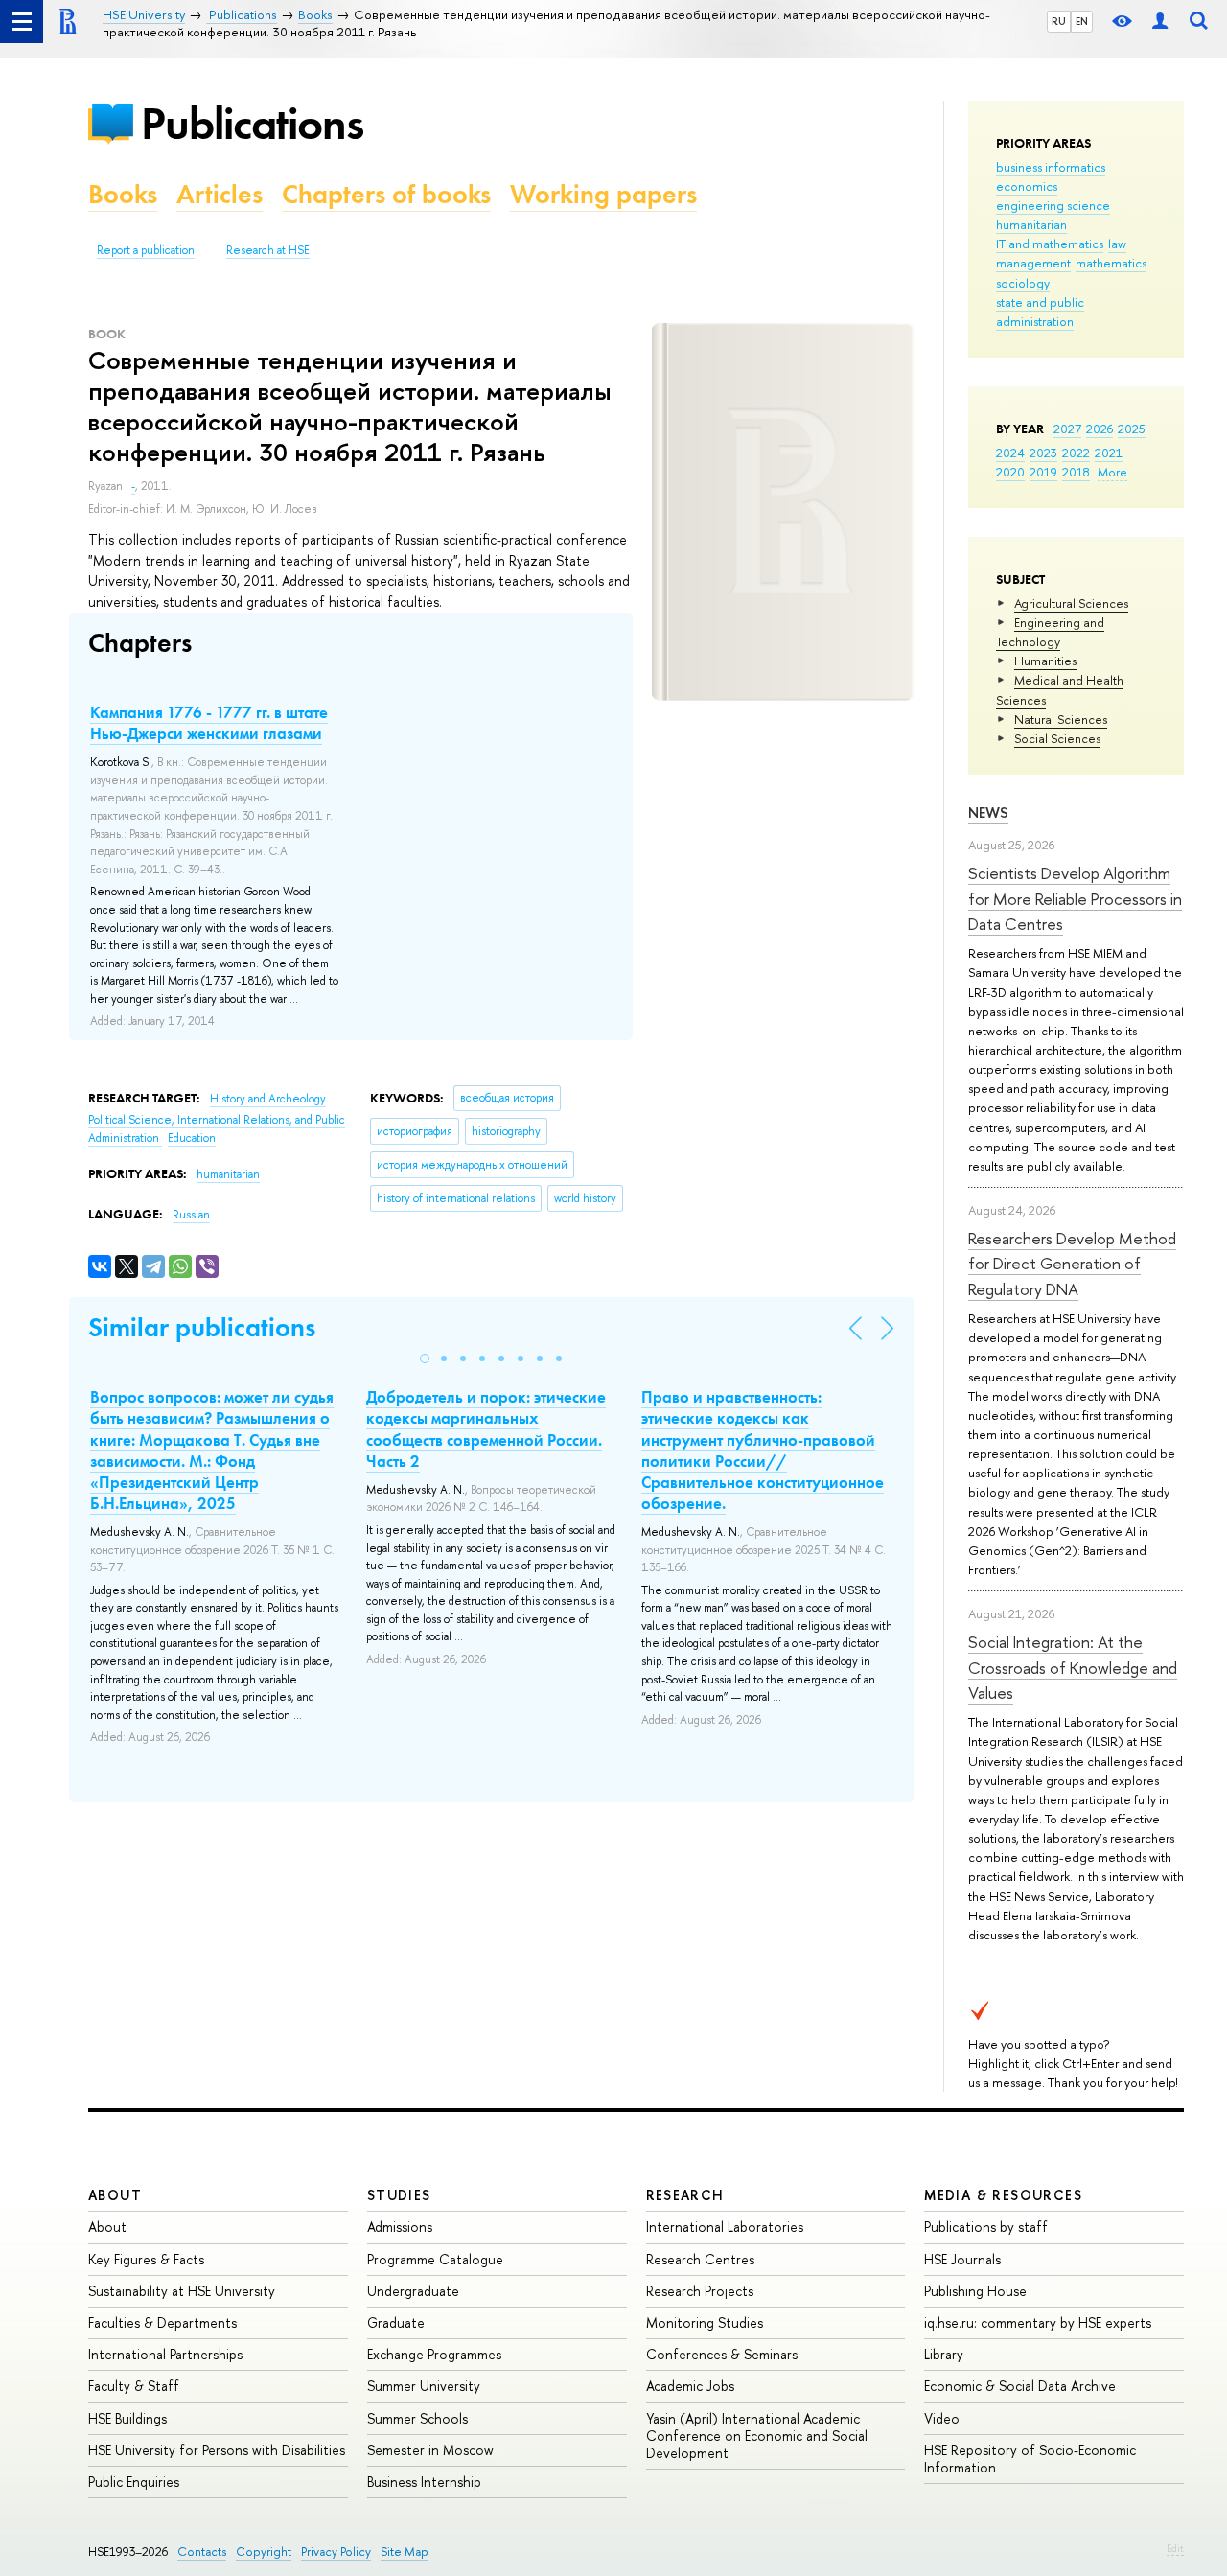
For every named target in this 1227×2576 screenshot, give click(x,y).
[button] (425, 1358)
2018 (1076, 472)
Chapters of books (386, 194)
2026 (1100, 429)
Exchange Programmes (434, 2354)
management (1033, 263)
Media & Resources (1003, 2195)
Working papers (603, 194)
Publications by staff (986, 2227)
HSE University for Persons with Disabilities (217, 2450)
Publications (252, 123)
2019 (1043, 472)
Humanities (1045, 661)
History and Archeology (268, 1099)
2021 (1109, 453)
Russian (191, 1215)
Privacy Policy (336, 2552)
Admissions (400, 2227)
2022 (1076, 453)
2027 (1067, 429)
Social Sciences (1057, 738)
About (115, 2195)
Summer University (424, 2386)
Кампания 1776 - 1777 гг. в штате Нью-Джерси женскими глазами (209, 723)
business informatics (1051, 167)
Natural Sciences (1061, 719)
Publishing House (975, 2291)
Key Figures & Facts (146, 2259)
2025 (1132, 429)
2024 (1010, 453)
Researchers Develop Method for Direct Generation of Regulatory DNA (1072, 1264)
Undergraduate (413, 2291)
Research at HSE (268, 250)
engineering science (1053, 205)
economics (1027, 186)
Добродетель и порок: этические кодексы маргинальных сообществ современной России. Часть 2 (486, 1428)
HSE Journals (962, 2259)
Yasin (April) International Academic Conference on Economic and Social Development (757, 2436)
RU (1059, 21)
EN (1082, 21)
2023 (1043, 453)
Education (192, 1138)
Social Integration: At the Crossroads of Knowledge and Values (1073, 1667)
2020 (1010, 472)
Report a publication (146, 250)
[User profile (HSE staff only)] (1160, 22)
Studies (399, 2195)
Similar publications (202, 1327)
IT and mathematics (1050, 244)
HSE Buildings (127, 2418)
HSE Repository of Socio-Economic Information (1030, 2459)
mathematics (1111, 263)
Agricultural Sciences (1071, 603)
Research (685, 2195)
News (988, 812)
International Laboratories (725, 2227)
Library (944, 2354)
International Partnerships (165, 2354)
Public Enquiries (134, 2482)
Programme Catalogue (435, 2259)
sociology (1023, 283)
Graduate (396, 2322)
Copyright (264, 2552)
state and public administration (1040, 312)
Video (942, 2418)
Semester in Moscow (430, 2450)
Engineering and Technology (1050, 632)
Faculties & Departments (162, 2322)
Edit (1175, 2548)
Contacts (202, 2552)
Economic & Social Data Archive (1020, 2386)
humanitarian (1031, 224)
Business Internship (424, 2482)
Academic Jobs (690, 2386)
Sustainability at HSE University (182, 2291)
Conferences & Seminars (722, 2354)
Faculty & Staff (134, 2386)
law (1117, 244)
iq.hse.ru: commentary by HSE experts (1038, 2322)
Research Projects (700, 2291)
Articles (220, 194)
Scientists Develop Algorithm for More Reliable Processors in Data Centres (1075, 898)
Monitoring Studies (705, 2322)
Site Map (405, 2552)
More (1112, 472)
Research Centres (700, 2259)
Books (123, 194)
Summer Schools (417, 2418)
